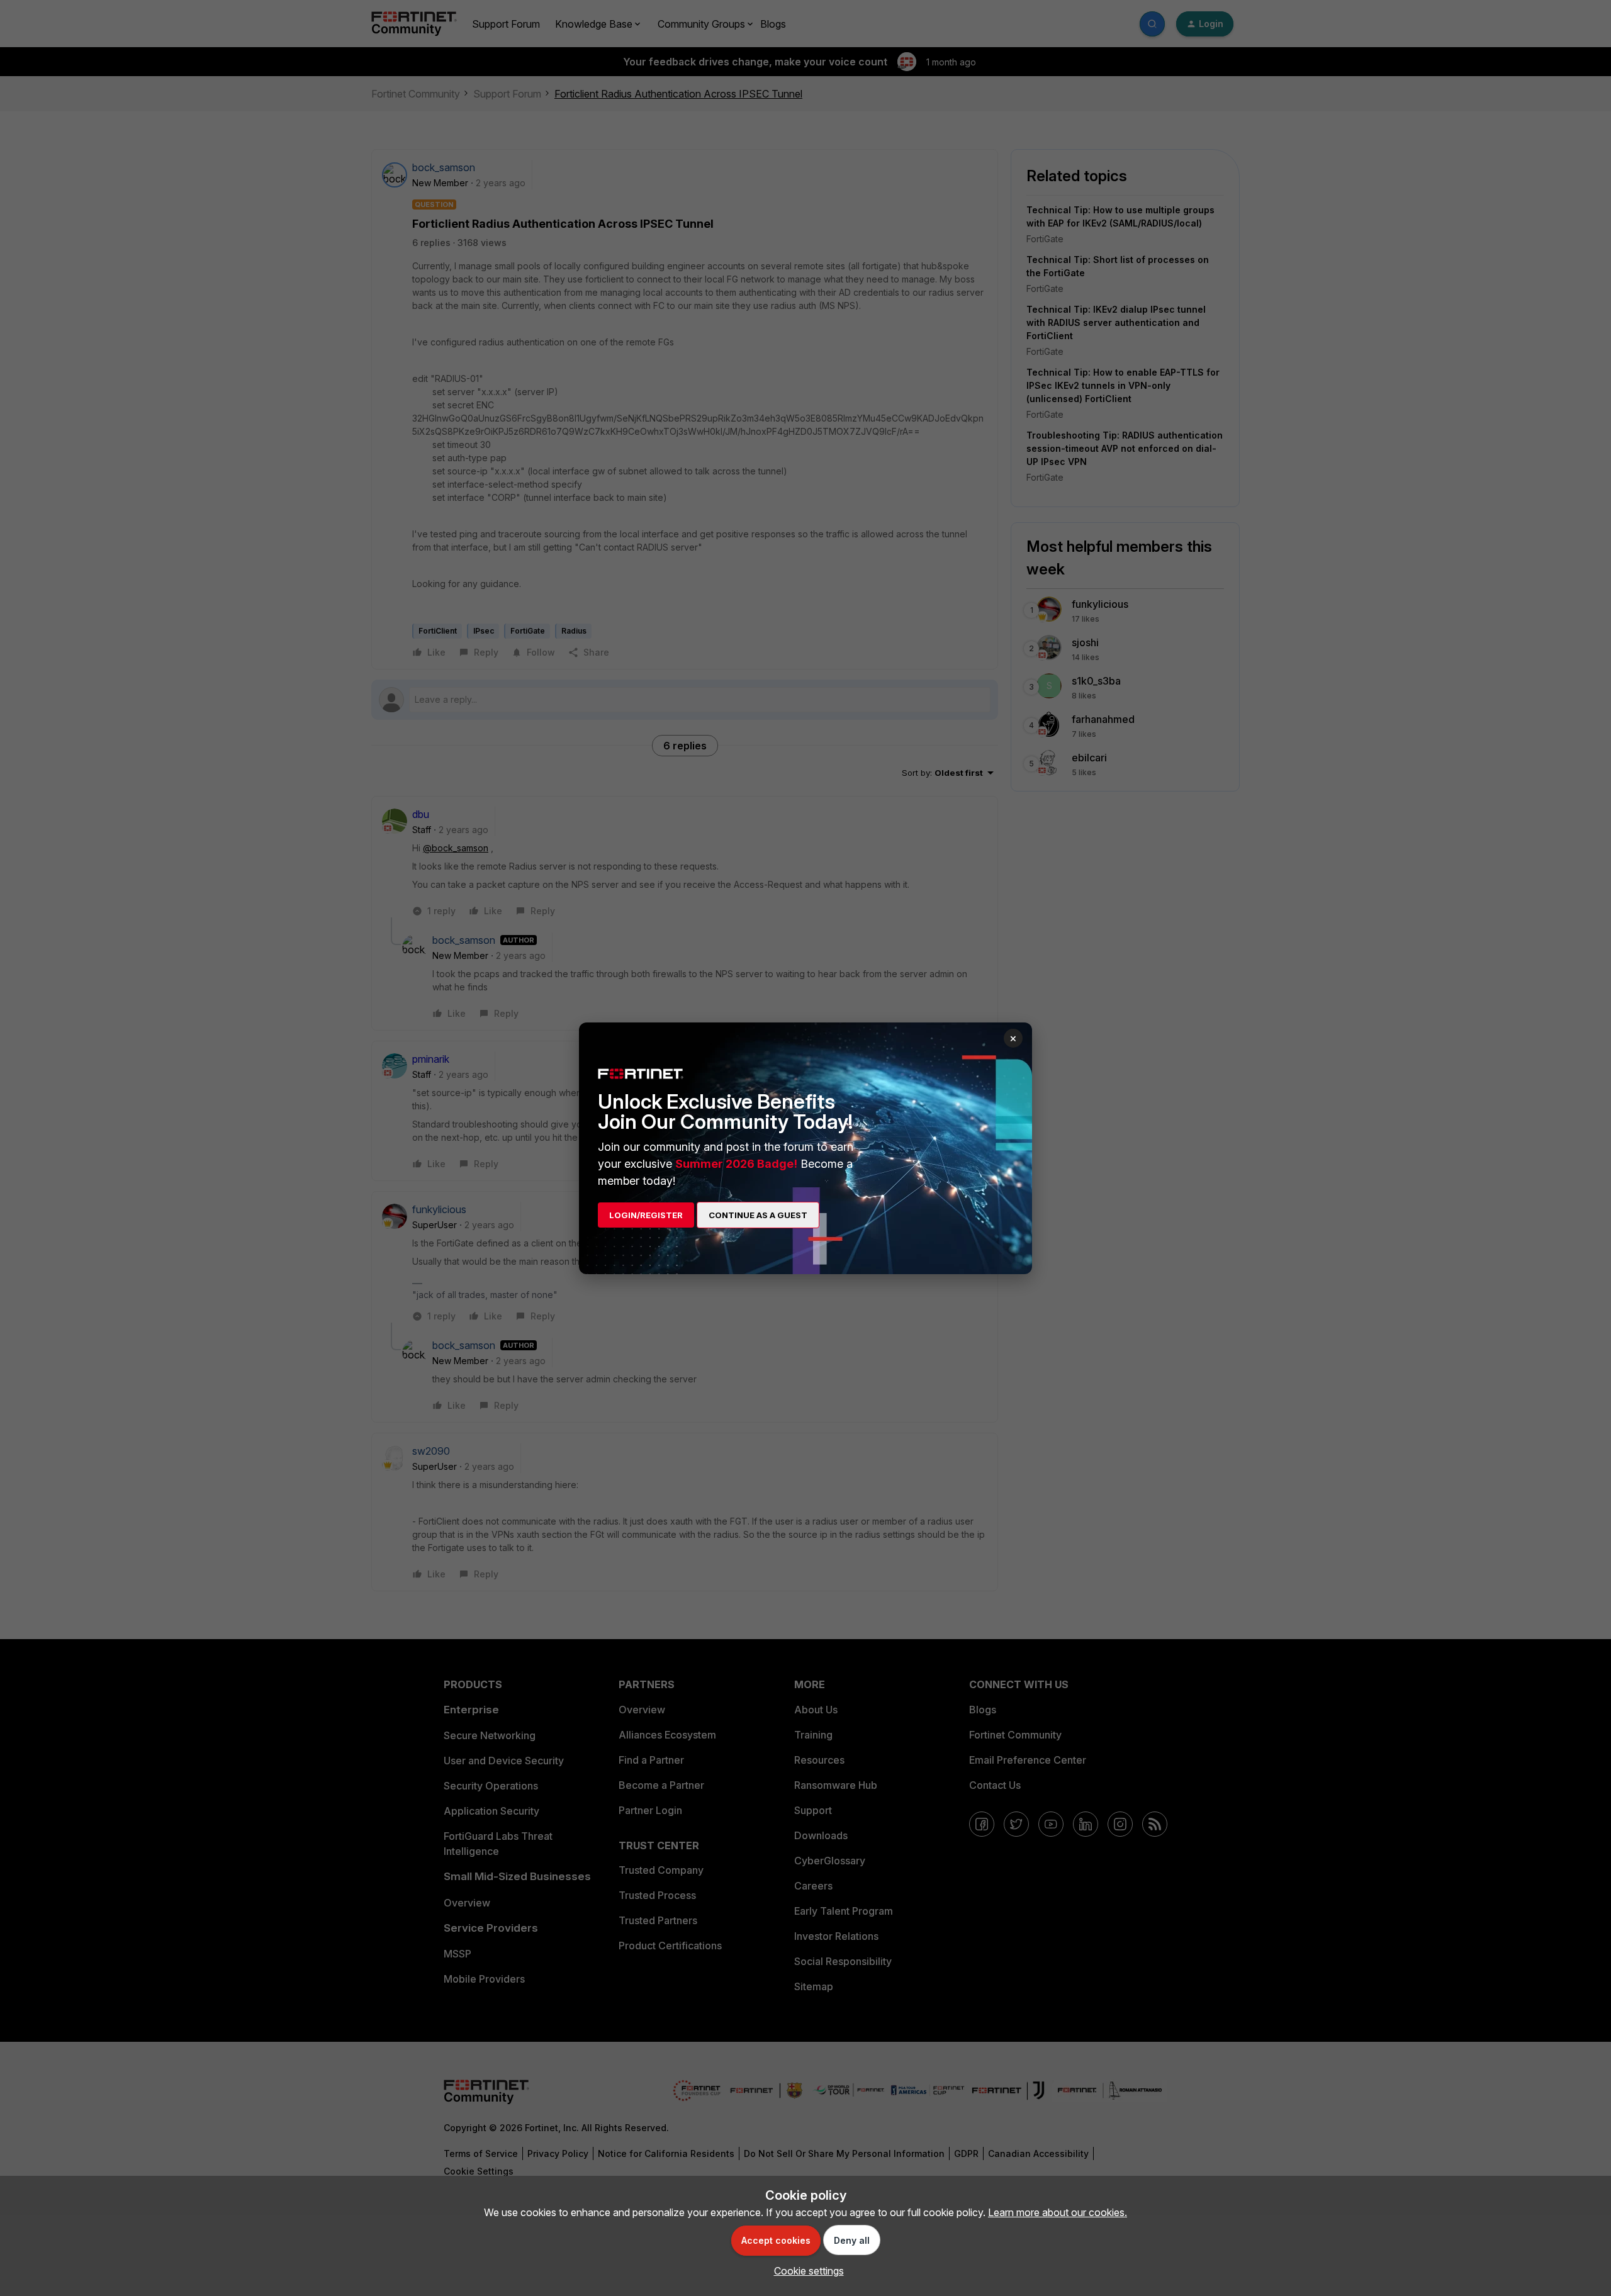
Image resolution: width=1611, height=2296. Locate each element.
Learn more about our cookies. (1058, 2212)
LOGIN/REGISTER (646, 1215)
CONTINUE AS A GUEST (758, 1215)
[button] (806, 2271)
